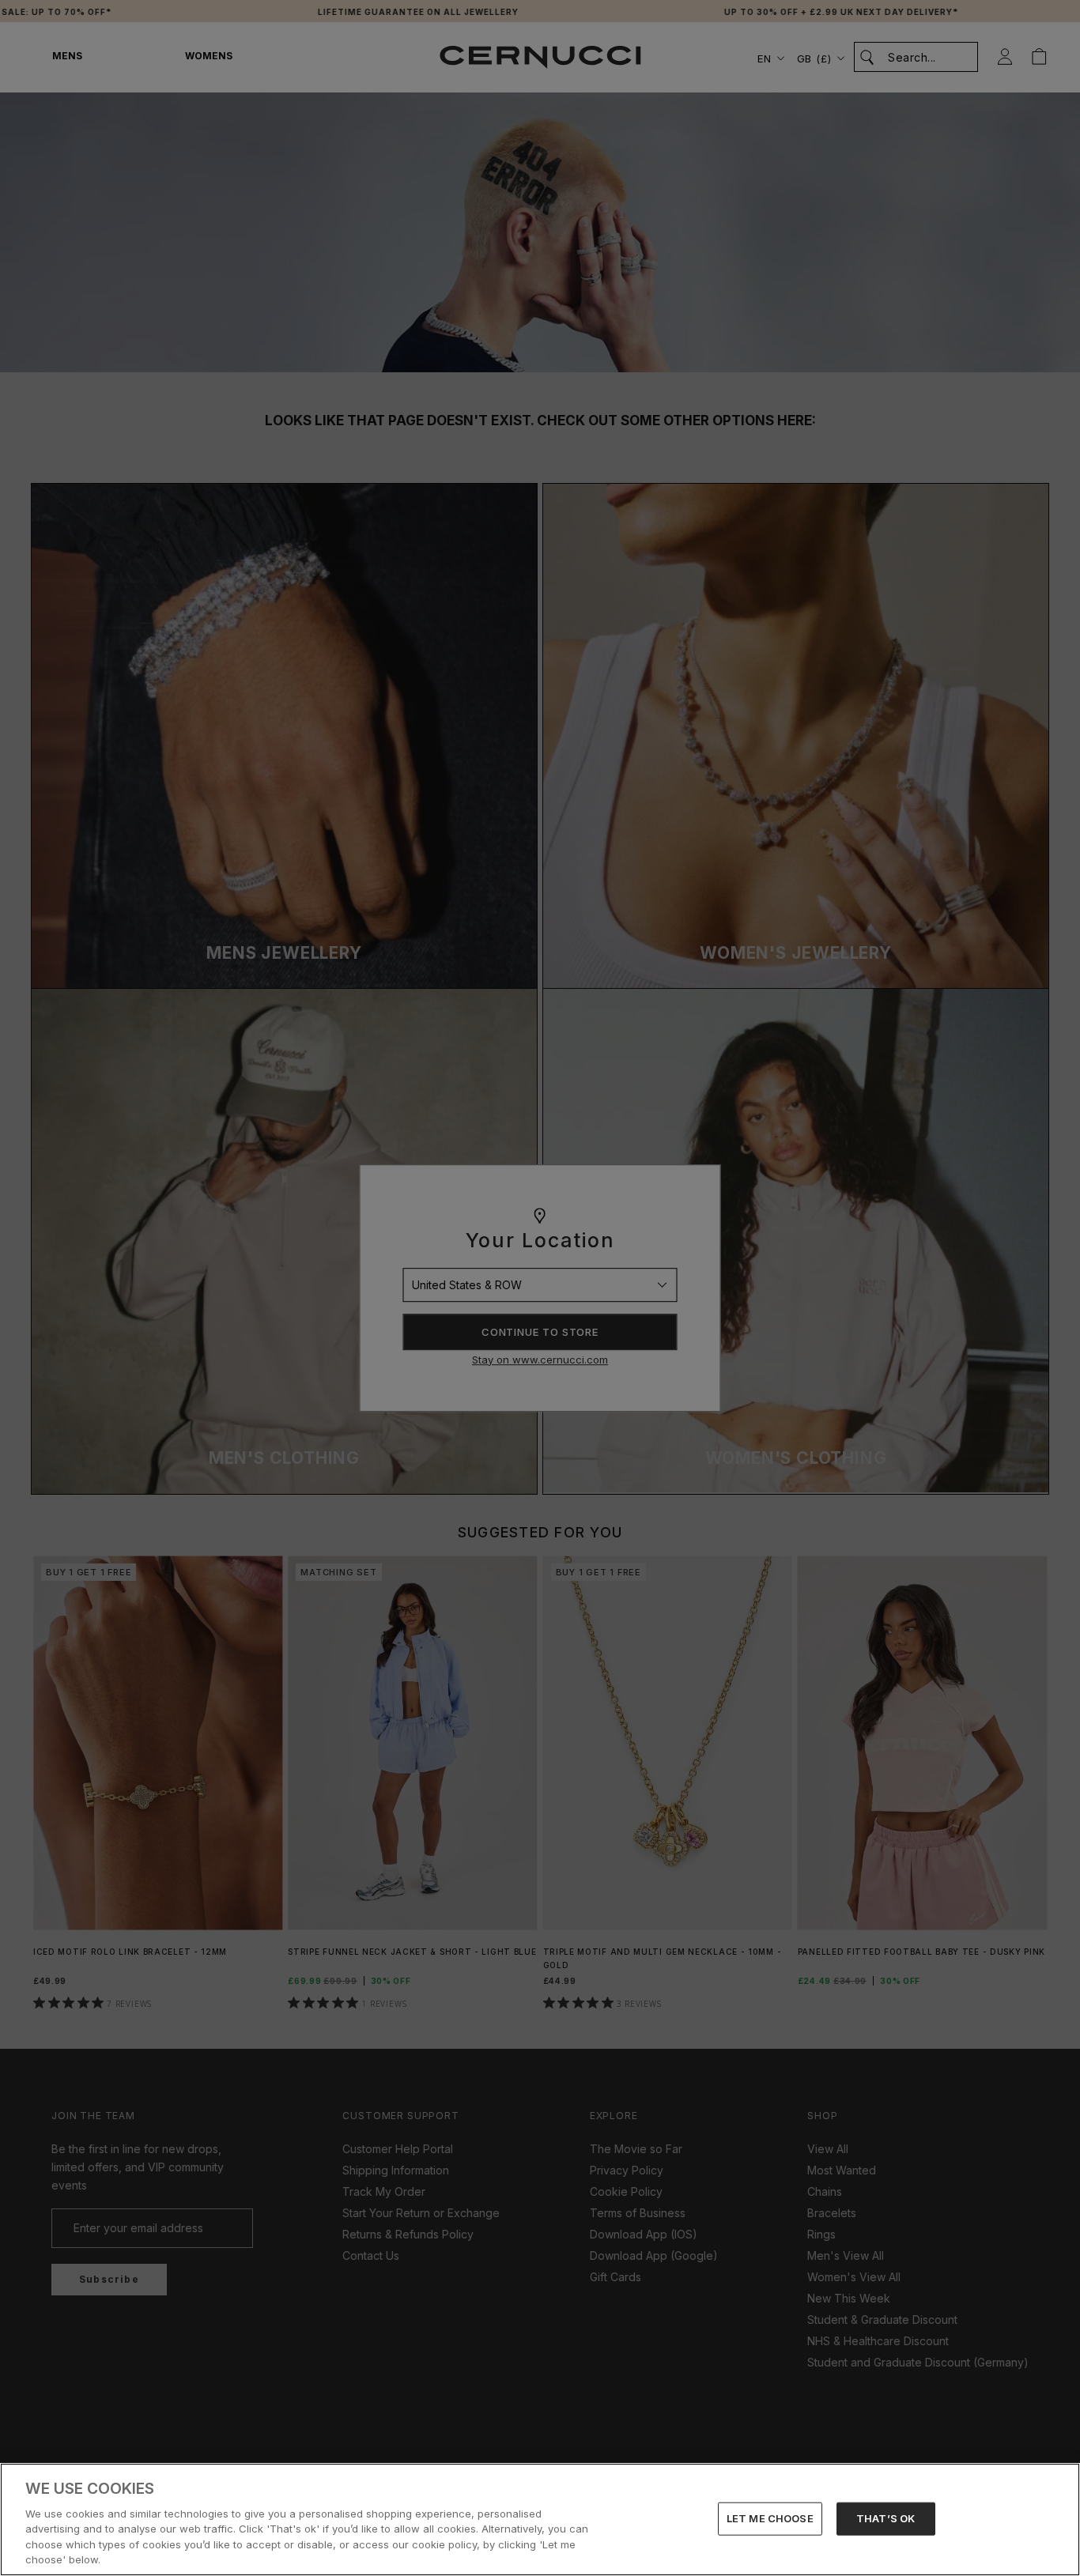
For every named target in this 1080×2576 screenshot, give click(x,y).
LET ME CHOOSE (770, 2518)
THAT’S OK (886, 2518)
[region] (540, 2519)
